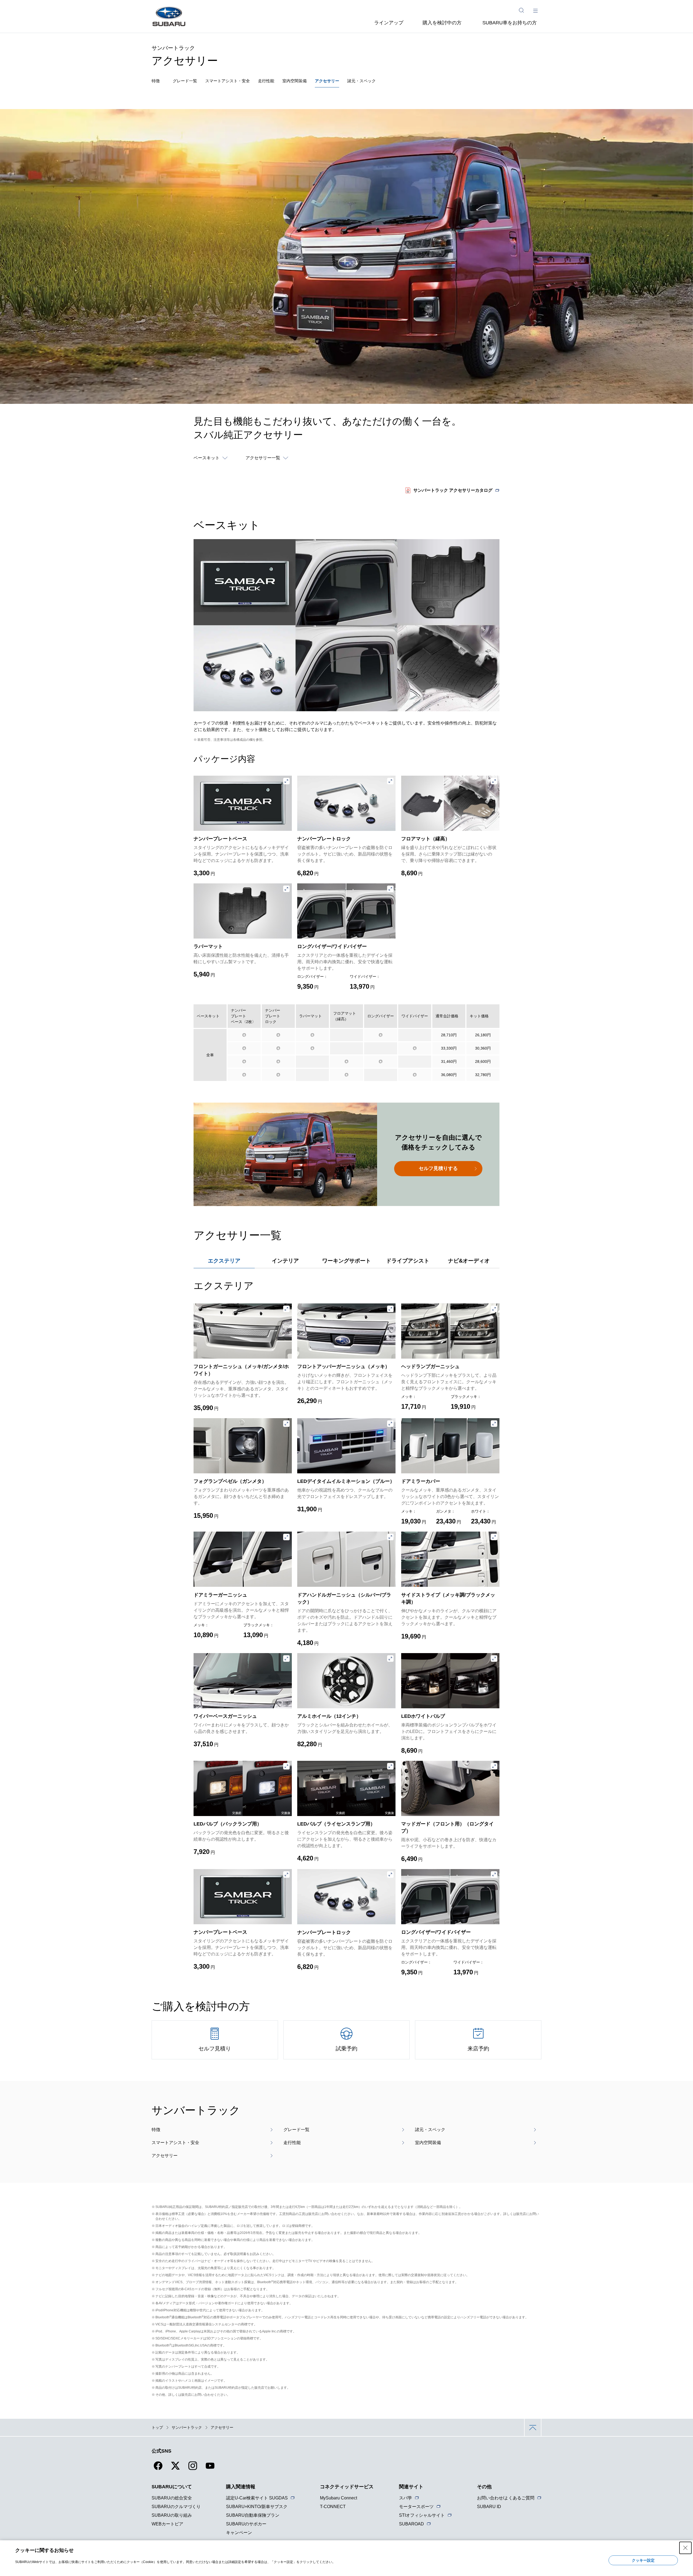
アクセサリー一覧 (263, 458)
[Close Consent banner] (685, 2548)
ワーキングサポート (346, 1261)
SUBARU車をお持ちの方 (510, 23)
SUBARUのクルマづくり (176, 2507)
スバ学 (406, 2498)
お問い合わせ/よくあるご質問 (506, 2498)
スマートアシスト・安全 (228, 81)
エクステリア (224, 1261)
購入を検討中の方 (442, 23)
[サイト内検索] (521, 10)
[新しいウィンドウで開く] (158, 2469)
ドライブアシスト (408, 1261)
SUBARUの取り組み (172, 2515)
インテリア (285, 1261)
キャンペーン (239, 2533)
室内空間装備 (295, 81)
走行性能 (266, 81)
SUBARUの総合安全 (172, 2498)
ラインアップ (389, 23)
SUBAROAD (411, 2524)
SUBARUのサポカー (246, 2524)
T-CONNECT (333, 2507)
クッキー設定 (643, 2560)
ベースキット (207, 458)
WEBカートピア (167, 2524)
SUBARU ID (489, 2507)
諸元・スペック (362, 81)
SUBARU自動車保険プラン (253, 2515)
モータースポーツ (416, 2507)
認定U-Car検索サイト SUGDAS (257, 2498)
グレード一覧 (185, 81)
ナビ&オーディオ (469, 1261)
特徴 (156, 81)
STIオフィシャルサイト (422, 2515)
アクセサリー (327, 81)
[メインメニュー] (535, 10)
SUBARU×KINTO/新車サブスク (257, 2507)
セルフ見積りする (438, 1168)
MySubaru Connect (339, 2498)
